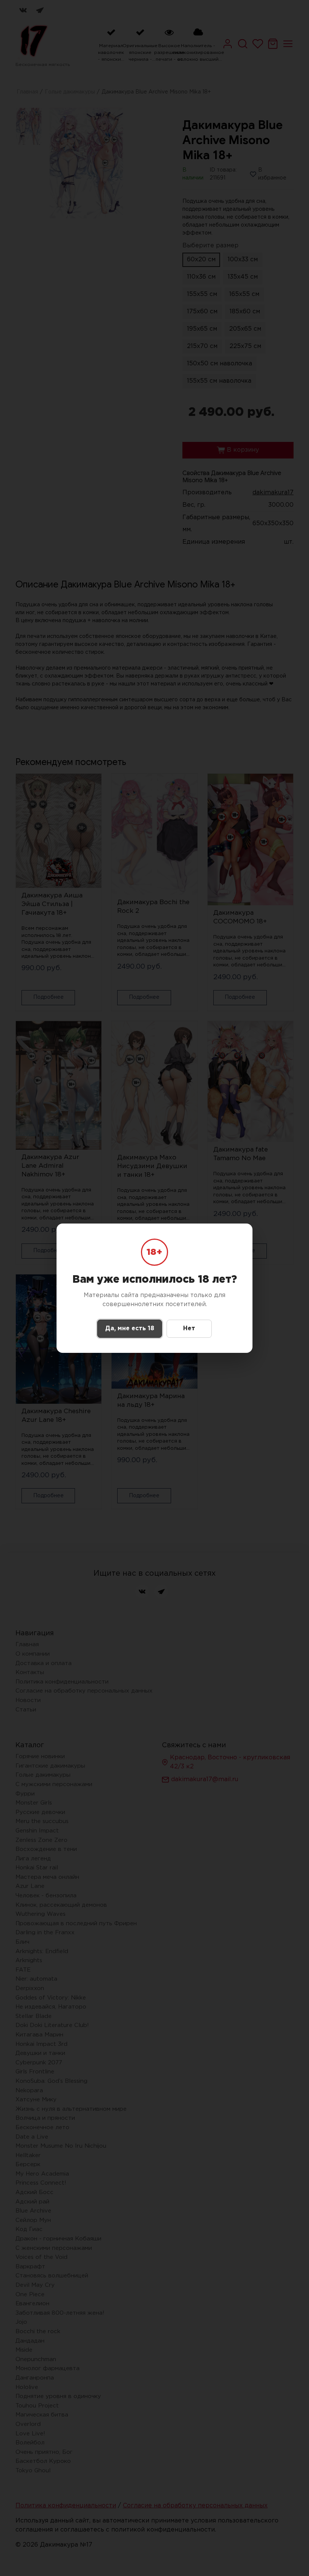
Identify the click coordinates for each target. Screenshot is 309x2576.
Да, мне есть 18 (130, 1329)
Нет (189, 1329)
